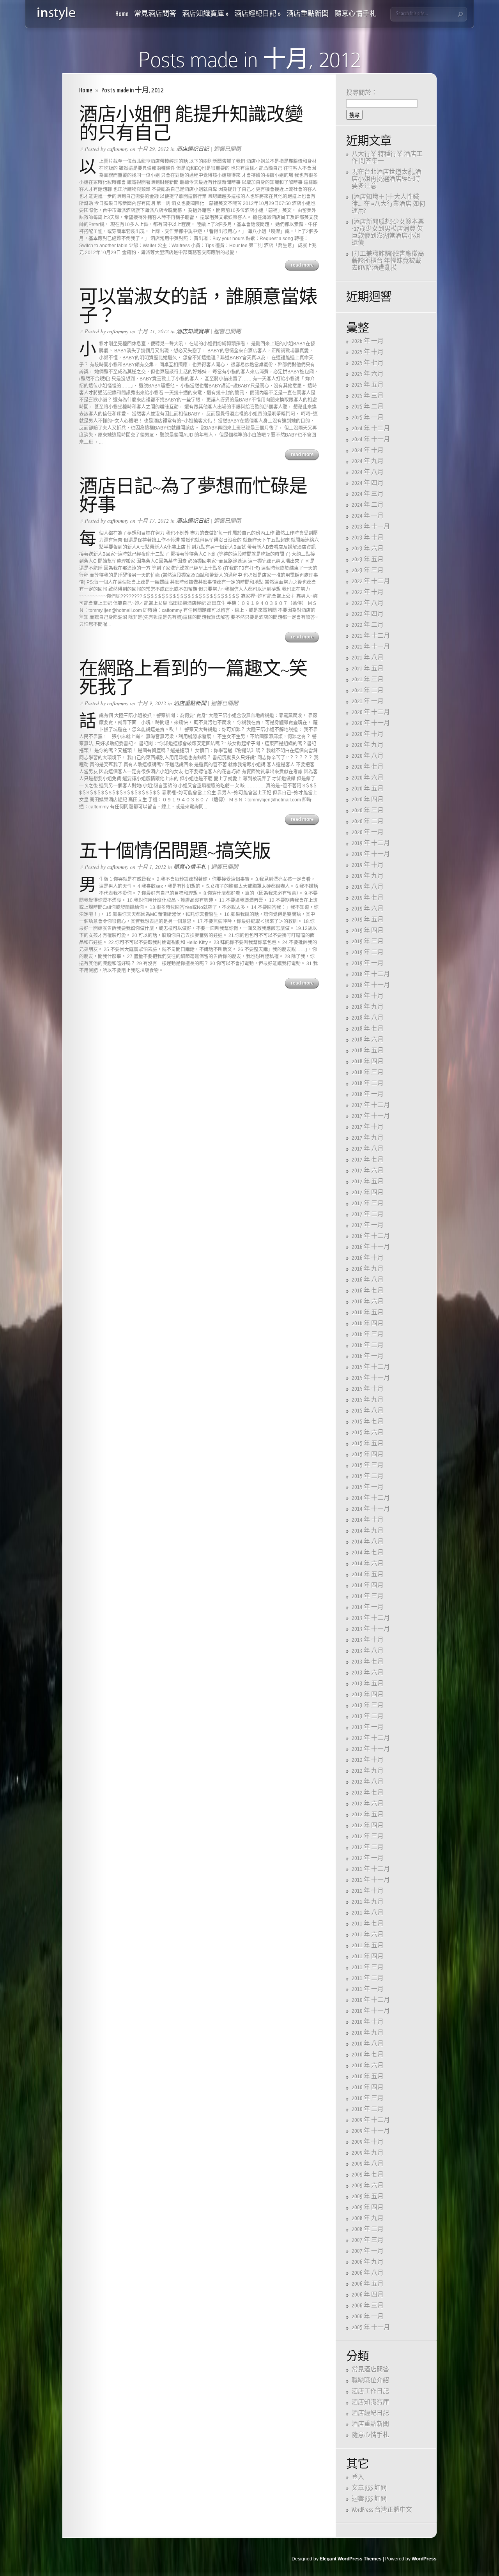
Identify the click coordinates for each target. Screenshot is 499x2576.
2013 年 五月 (368, 1684)
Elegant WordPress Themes (351, 2559)
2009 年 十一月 (371, 2131)
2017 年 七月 (368, 1160)
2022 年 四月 (368, 614)
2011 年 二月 (368, 1978)
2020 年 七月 (368, 767)
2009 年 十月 (368, 2142)
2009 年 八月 (368, 2164)
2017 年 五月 (368, 1182)
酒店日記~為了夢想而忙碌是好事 (193, 496)
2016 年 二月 (368, 1345)
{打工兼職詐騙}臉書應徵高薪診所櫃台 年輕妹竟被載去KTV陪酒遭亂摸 (388, 261)
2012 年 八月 (368, 1782)
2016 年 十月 (368, 1258)
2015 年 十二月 (371, 1367)
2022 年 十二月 (371, 581)
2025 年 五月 (368, 385)
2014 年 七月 (368, 1553)
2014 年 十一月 (371, 1509)
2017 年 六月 (368, 1171)
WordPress (424, 2559)
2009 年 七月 (368, 2175)
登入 (358, 2477)
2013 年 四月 (368, 1695)
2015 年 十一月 (371, 1378)
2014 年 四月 (368, 1585)
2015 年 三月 (368, 1465)
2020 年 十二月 (371, 712)
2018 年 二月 (368, 1083)
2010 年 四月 (368, 2087)
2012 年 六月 (368, 1804)
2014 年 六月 (368, 1564)
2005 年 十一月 (371, 2328)
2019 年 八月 (368, 887)
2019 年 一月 (368, 963)
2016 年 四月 (368, 1323)
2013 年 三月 (368, 1705)
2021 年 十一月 (371, 647)
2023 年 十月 (368, 538)
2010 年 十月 (368, 2022)
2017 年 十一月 (371, 1116)
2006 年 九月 (368, 2262)
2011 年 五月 (368, 1946)
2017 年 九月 (368, 1138)
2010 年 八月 (368, 2044)
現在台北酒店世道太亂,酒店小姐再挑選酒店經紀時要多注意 (387, 179)
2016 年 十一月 (371, 1247)
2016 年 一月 (368, 1356)
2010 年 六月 (368, 2066)
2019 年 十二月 (371, 843)
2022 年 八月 (368, 603)
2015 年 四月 (368, 1454)
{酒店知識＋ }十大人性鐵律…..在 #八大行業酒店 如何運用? (388, 204)
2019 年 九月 (368, 876)
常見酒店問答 (155, 14)
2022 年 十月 (368, 592)
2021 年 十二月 (371, 636)
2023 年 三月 (368, 570)
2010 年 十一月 (371, 2011)
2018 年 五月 (368, 1051)
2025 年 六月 (368, 374)
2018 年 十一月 (371, 985)
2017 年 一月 (368, 1225)
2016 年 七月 (368, 1291)
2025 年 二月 (368, 407)
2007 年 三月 (368, 2240)
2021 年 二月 (368, 690)
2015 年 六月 (368, 1433)
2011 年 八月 (368, 1913)
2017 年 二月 (368, 1214)
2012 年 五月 (368, 1815)
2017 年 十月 (368, 1127)
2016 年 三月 (368, 1334)
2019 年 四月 (368, 931)
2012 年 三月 (368, 1836)
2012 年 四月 (368, 1825)
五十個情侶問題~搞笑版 (175, 851)
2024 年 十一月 (371, 439)
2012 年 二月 (368, 1847)
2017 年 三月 (368, 1203)
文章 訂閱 (369, 2488)
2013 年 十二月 (371, 1618)
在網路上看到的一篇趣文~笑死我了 (193, 678)
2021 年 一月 (368, 701)
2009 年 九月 (368, 2153)
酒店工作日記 (370, 2391)
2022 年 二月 (368, 625)
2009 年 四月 (368, 2207)
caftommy (118, 149)
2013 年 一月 (368, 1727)
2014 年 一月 (368, 1607)
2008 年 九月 (368, 2218)
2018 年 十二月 (371, 974)
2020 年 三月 (368, 811)
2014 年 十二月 (371, 1498)
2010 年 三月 (368, 2098)
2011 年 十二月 (371, 1869)
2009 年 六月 (368, 2186)
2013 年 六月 (368, 1673)
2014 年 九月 (368, 1531)
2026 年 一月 (368, 341)
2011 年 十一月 (371, 1880)
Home (122, 14)
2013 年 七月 (368, 1662)
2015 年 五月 (368, 1444)
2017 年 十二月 (371, 1105)
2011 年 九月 (368, 1902)
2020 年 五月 (368, 789)
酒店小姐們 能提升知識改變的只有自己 (191, 124)
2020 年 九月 (368, 745)
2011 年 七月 (368, 1924)
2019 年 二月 (368, 952)
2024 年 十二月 (371, 429)
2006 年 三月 (368, 2306)
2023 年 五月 (368, 560)
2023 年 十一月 (371, 527)
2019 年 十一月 (371, 854)
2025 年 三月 (368, 396)
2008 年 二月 (368, 2229)
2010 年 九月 (368, 2033)
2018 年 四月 (368, 1062)
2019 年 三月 (368, 941)
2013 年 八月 (368, 1651)
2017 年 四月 (368, 1193)
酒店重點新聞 (308, 14)
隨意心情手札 (356, 14)
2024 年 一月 (368, 516)
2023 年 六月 (368, 549)
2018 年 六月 (368, 1040)
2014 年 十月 (368, 1520)
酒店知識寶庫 (205, 14)
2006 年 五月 (368, 2284)
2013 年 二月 (368, 1716)
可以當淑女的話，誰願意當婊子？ (198, 306)
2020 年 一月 (368, 832)
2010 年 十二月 (371, 2000)
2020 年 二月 (368, 821)
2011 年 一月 (368, 1989)
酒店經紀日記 (257, 14)
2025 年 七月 (368, 363)
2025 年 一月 (368, 418)
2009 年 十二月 (371, 2120)
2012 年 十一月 (371, 1749)
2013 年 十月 (368, 1640)
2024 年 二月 (368, 505)
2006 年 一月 (368, 2317)
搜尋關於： (362, 93)
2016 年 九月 (368, 1269)
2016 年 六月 (368, 1302)
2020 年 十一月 (371, 723)
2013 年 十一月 (371, 1629)
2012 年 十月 (368, 1760)
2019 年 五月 (368, 920)
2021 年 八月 (368, 658)
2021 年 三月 (368, 680)
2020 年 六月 (368, 778)
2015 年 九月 (368, 1400)
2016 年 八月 (368, 1280)
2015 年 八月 (368, 1411)
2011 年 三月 (368, 1967)
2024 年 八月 (368, 472)
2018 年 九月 (368, 1007)
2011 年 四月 (368, 1956)
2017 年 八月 (368, 1149)
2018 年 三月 (368, 1072)
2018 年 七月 (368, 1029)
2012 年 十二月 (371, 1738)
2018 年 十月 (368, 996)
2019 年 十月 (368, 865)
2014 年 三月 (368, 1596)
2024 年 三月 (368, 494)
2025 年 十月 (368, 352)
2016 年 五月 (368, 1313)
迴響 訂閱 (369, 2499)
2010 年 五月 (368, 2077)
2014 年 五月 (368, 1574)
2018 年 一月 (368, 1094)
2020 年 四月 (368, 800)
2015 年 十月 (368, 1389)
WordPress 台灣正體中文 (382, 2510)
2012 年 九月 (368, 1771)
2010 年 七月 (368, 2055)
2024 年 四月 (368, 483)
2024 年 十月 (368, 450)
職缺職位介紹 (370, 2381)
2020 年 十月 (368, 734)
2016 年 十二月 (371, 1236)
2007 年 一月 (368, 2251)
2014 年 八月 (368, 1542)
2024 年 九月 (368, 461)
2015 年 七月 (368, 1422)
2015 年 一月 (368, 1487)
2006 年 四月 (368, 2295)
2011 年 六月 (368, 1935)
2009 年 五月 (368, 2197)
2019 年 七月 (368, 898)
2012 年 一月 (368, 1858)
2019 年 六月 (368, 909)
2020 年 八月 (368, 756)
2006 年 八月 (368, 2273)
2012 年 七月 (368, 1793)
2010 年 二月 (368, 2109)
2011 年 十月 (368, 1891)
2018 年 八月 (368, 1018)
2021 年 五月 (368, 669)
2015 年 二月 (368, 1476)
